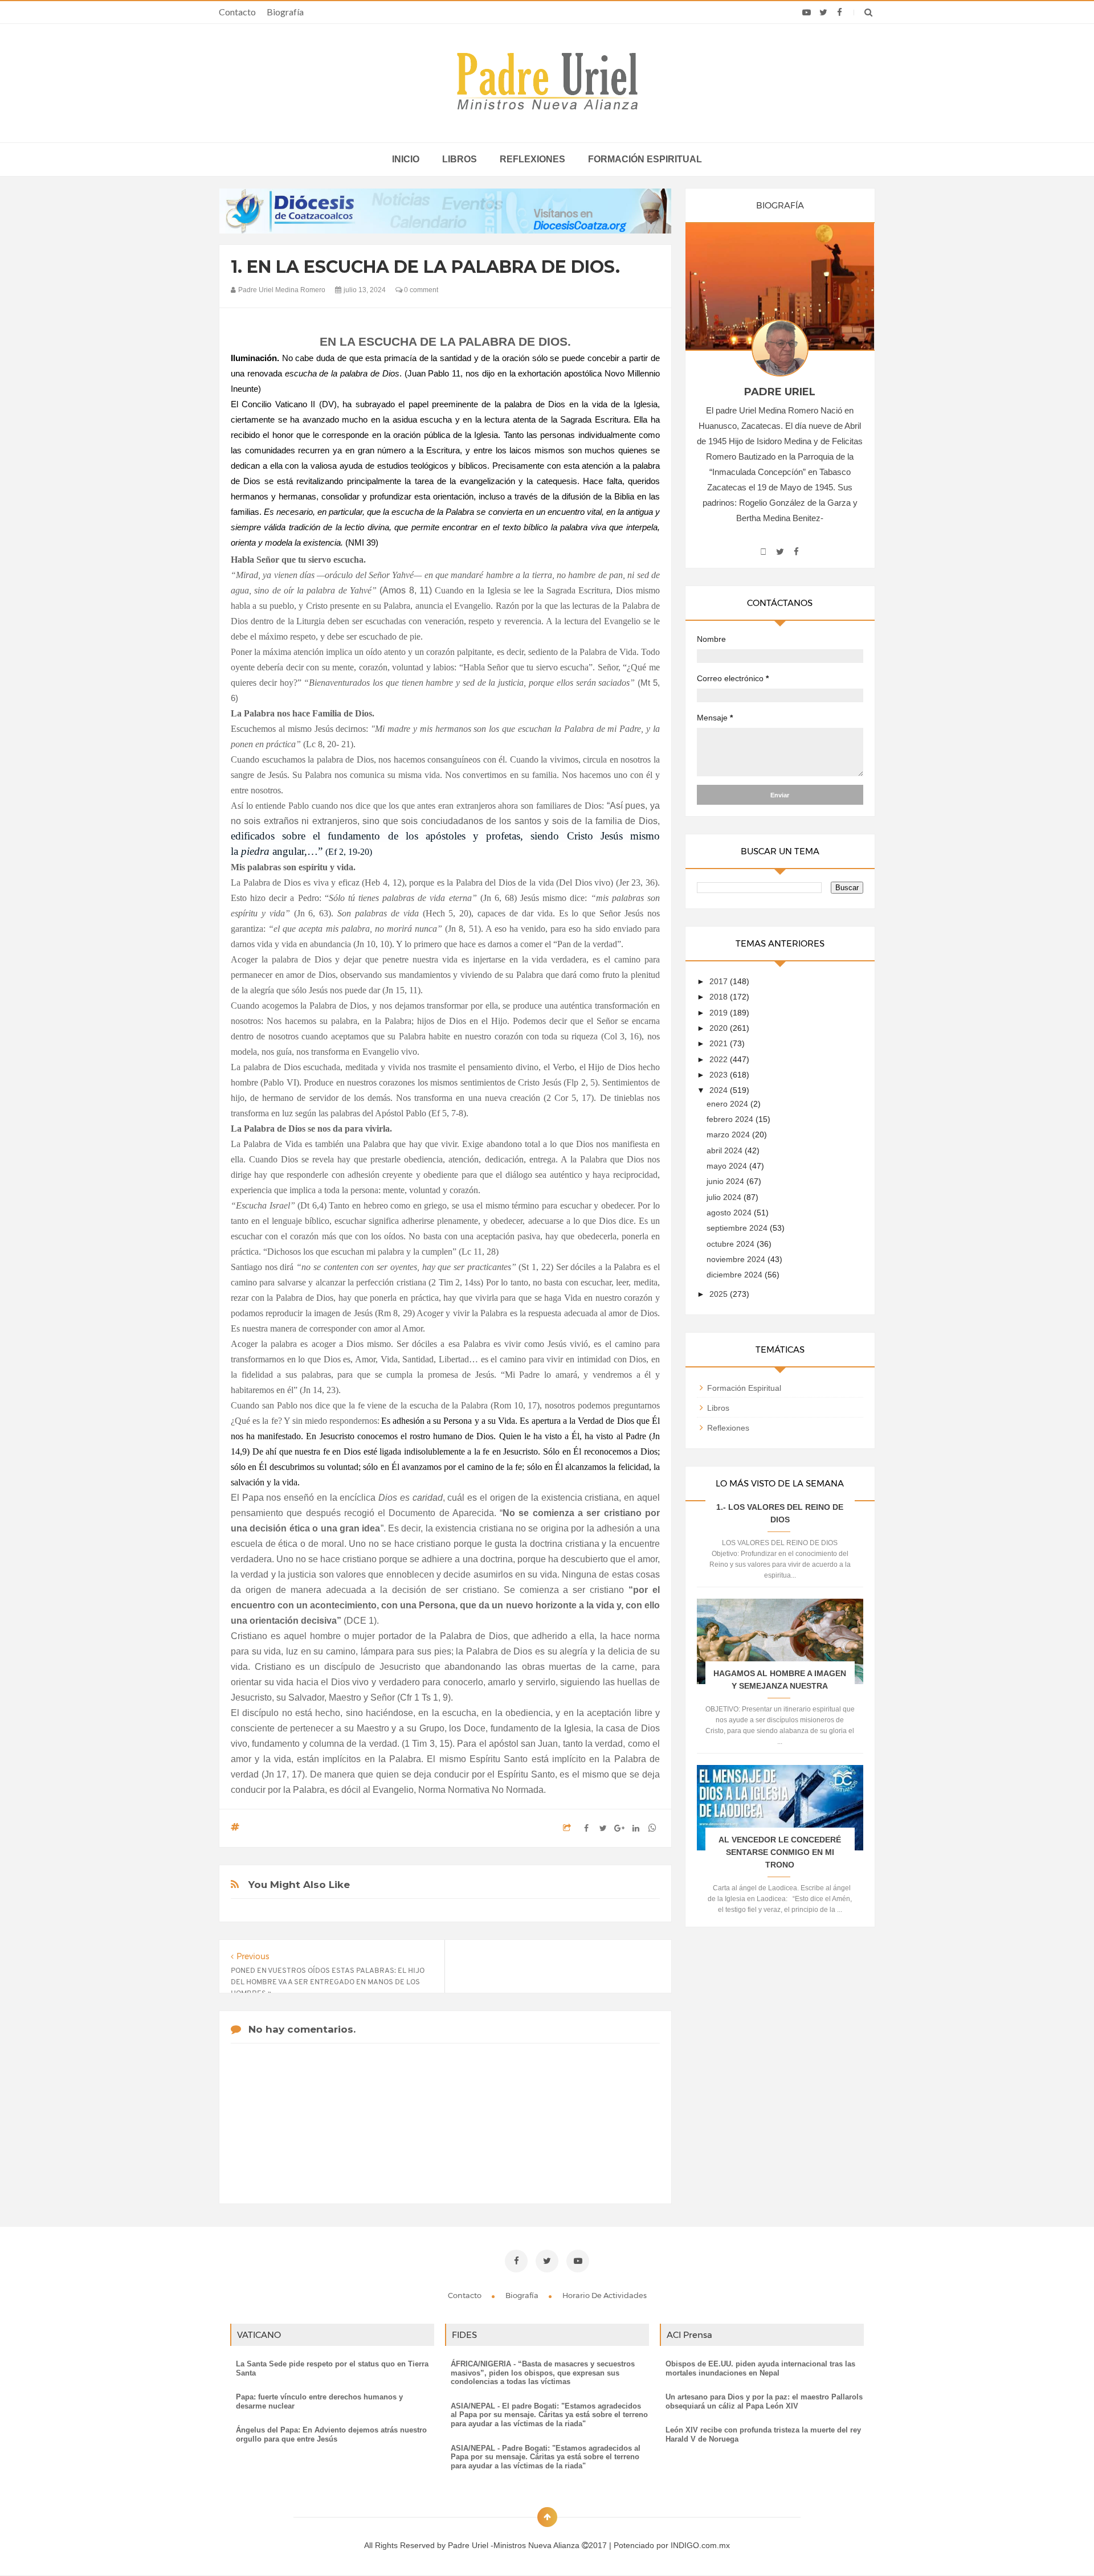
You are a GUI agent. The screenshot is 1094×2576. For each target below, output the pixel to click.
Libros (460, 159)
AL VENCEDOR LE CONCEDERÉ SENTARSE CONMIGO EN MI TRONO (780, 1852)
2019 (720, 1013)
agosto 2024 (730, 1213)
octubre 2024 (732, 1244)
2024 (720, 1090)
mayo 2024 (728, 1166)
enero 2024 (728, 1104)
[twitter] (823, 13)
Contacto (237, 12)
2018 (720, 997)
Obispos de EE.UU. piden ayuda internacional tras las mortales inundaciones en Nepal (760, 2368)
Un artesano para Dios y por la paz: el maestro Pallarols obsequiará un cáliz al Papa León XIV (764, 2401)
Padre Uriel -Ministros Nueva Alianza (515, 2545)
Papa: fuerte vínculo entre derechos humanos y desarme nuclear (319, 2401)
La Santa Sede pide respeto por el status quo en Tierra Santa (332, 2368)
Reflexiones (532, 159)
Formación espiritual (645, 159)
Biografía (285, 12)
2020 (720, 1028)
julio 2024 (725, 1197)
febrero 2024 (731, 1119)
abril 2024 (726, 1150)
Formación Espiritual (744, 1388)
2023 (720, 1075)
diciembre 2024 (736, 1275)
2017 (720, 981)
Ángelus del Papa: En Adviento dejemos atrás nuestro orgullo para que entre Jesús (331, 2434)
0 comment (420, 290)
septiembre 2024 (738, 1228)
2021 (720, 1043)
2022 (720, 1059)
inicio (406, 159)
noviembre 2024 (737, 1259)
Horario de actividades (605, 2295)
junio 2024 (726, 1181)
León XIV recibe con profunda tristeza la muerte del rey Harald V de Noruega (763, 2434)
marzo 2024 (729, 1135)
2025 (720, 1294)
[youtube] (807, 13)
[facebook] (840, 13)
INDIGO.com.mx (700, 2545)
